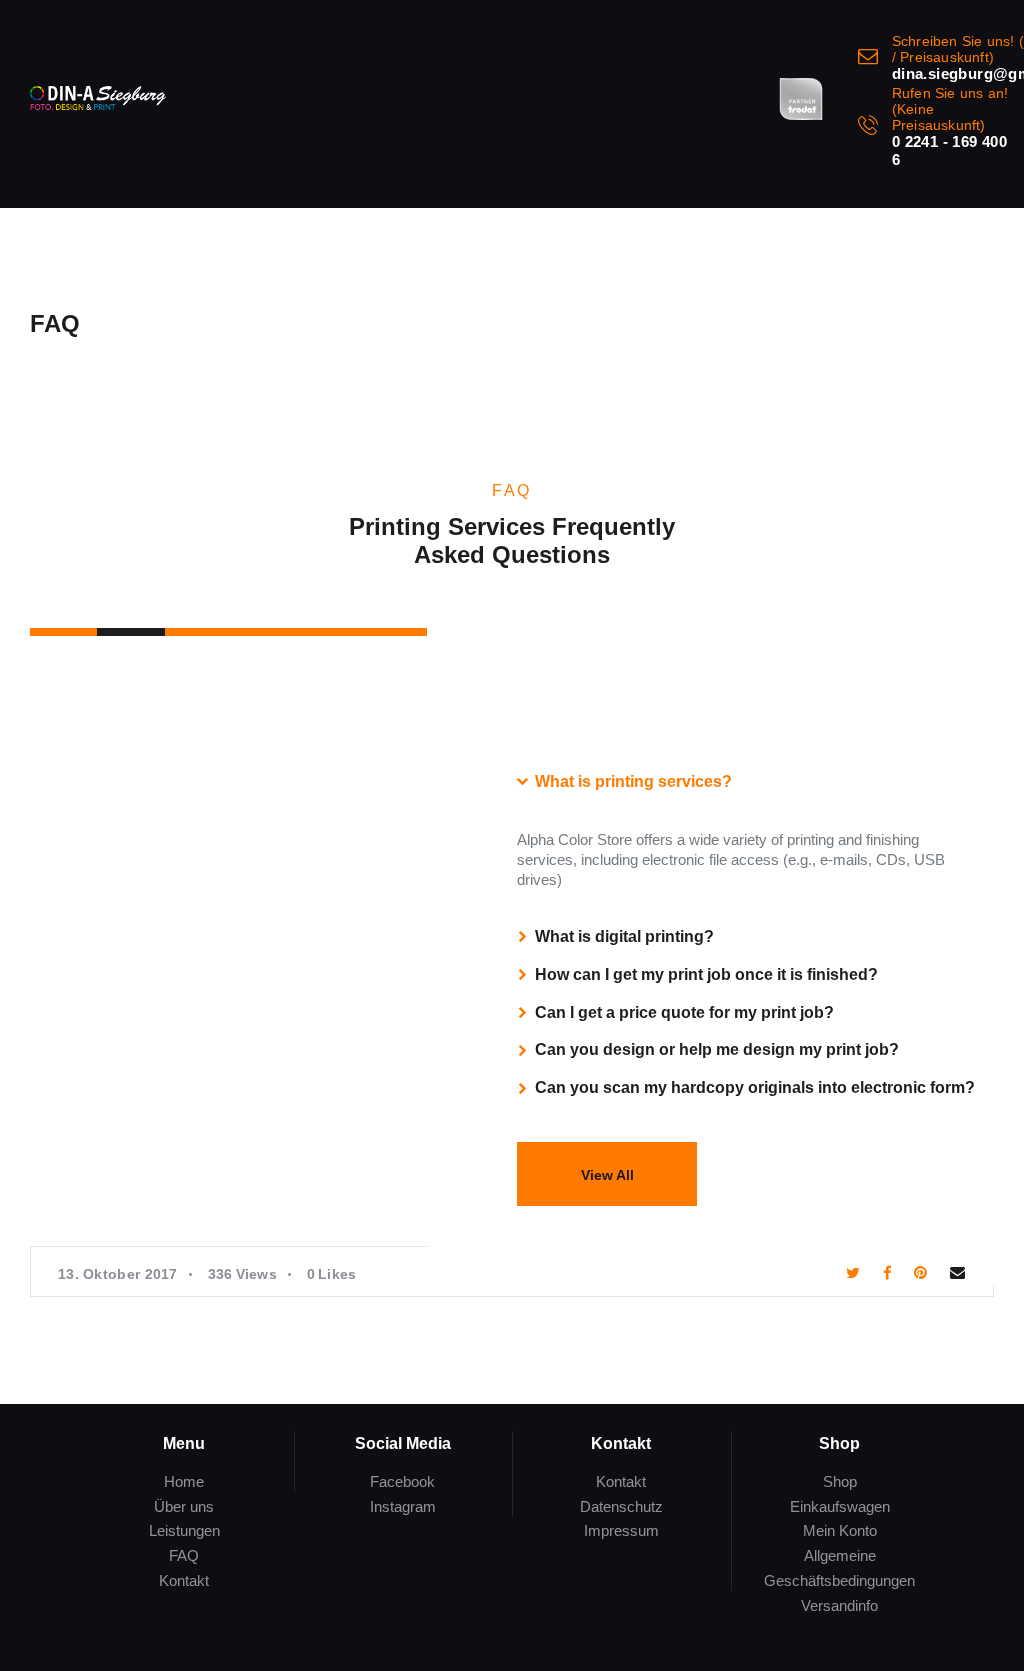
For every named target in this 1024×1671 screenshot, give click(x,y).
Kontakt (184, 1580)
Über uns (184, 1506)
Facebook (402, 1481)
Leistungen (184, 1530)
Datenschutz (621, 1506)
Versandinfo (839, 1605)
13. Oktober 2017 (118, 1274)
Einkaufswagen (840, 1506)
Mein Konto (840, 1530)
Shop (840, 1481)
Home (184, 1481)
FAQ (184, 1555)
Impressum (621, 1530)
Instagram (403, 1506)
